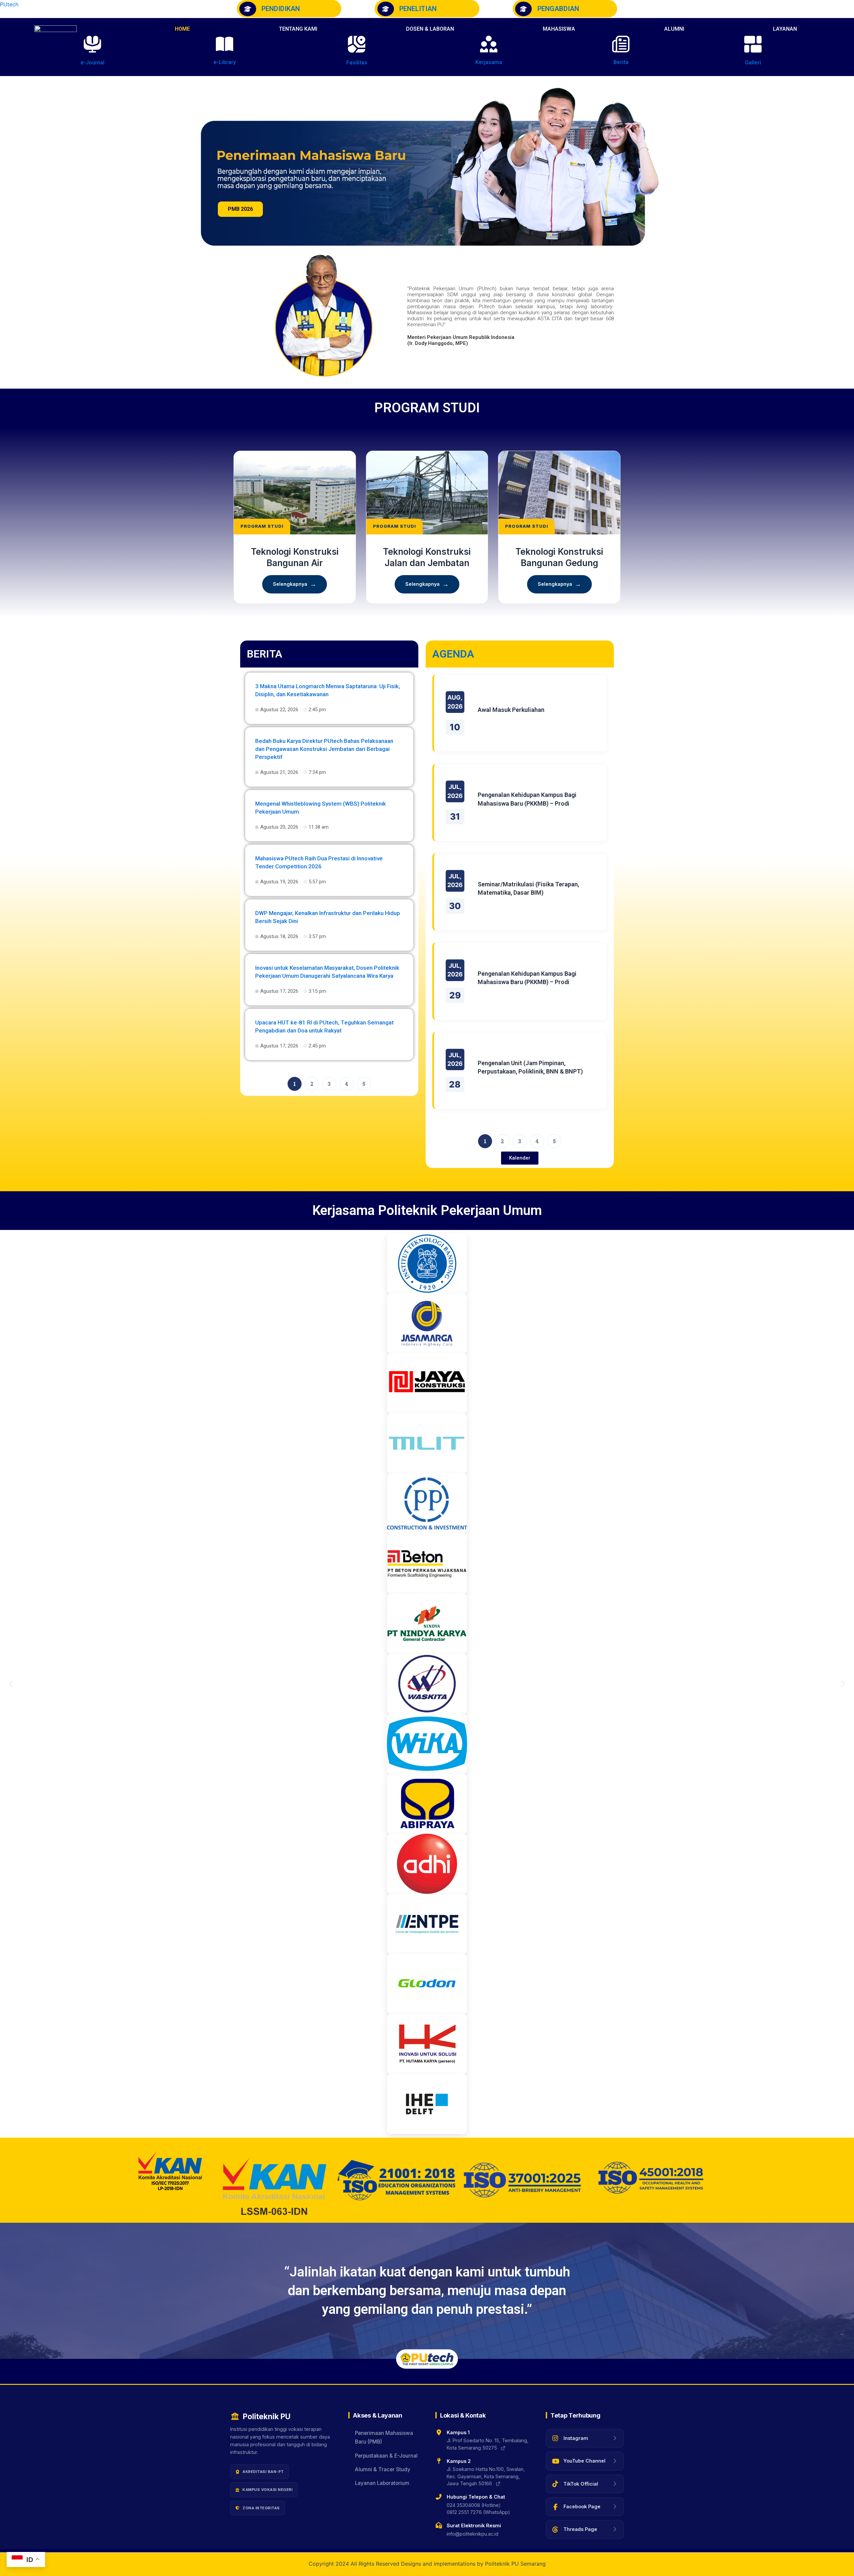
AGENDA (453, 654)
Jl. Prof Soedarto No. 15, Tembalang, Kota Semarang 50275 (488, 2444)
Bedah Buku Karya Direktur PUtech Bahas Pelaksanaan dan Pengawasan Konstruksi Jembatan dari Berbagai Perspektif (324, 749)
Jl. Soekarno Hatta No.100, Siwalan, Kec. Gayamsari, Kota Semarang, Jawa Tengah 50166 (486, 2476)
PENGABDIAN (558, 9)
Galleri (753, 63)
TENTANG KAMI (298, 29)
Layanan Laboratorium (382, 2483)
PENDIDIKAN (281, 9)
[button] (790, 29)
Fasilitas (357, 63)
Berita (621, 62)
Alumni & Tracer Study (383, 2469)
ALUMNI (674, 29)
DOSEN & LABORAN (430, 29)
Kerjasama (489, 62)
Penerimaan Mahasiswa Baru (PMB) (384, 2437)
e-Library (225, 62)
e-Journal (92, 63)
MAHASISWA (559, 29)
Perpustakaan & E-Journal (386, 2456)
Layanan (785, 29)
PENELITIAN (418, 9)
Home (182, 29)
